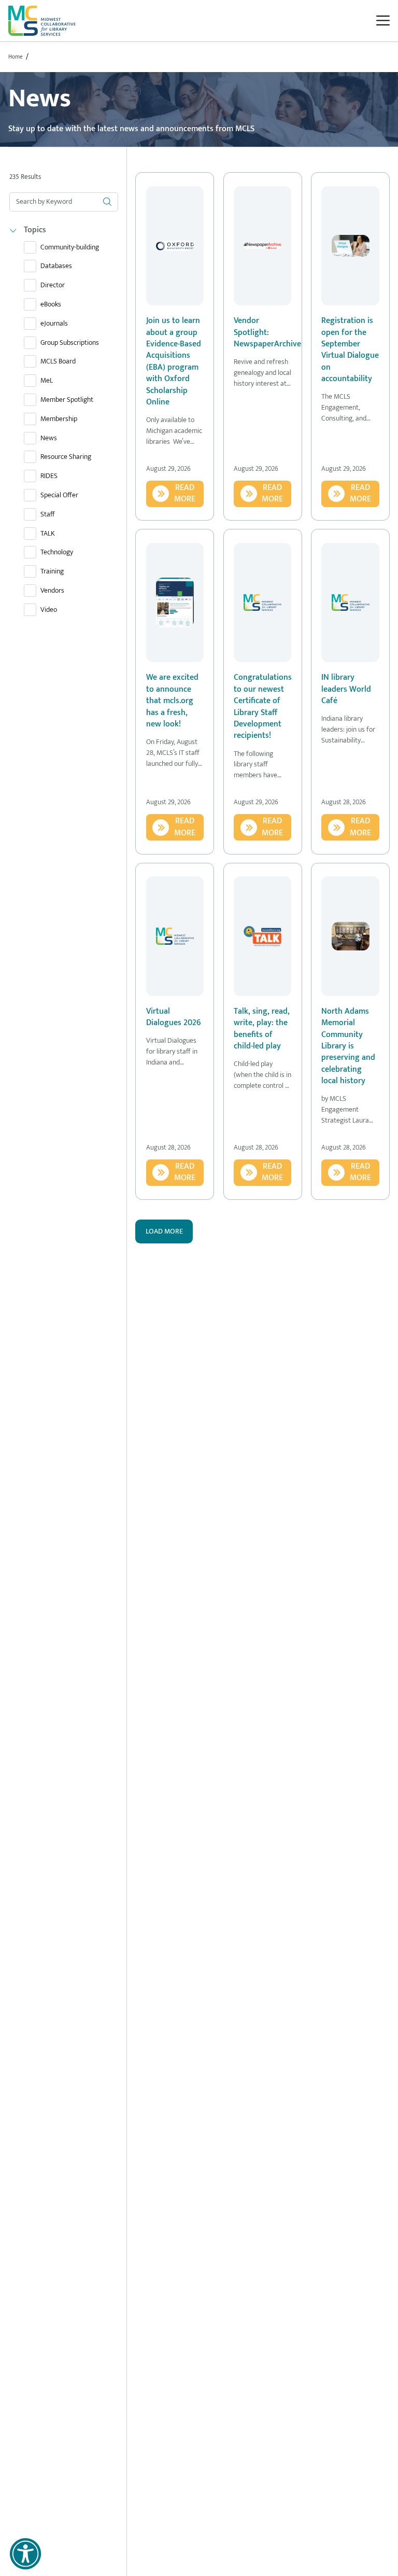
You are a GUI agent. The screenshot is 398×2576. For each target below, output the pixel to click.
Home (16, 57)
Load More (164, 1231)
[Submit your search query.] (107, 202)
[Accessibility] (25, 2554)
